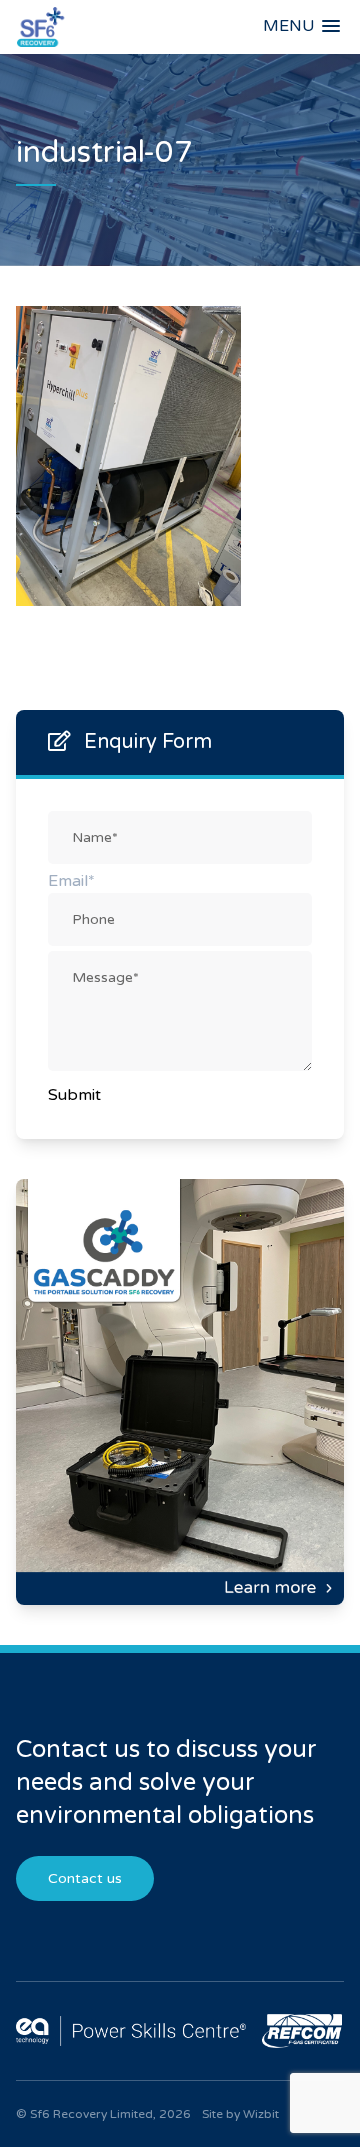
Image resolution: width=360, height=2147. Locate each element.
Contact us (85, 1878)
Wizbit (261, 2114)
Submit (74, 1095)
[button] (301, 26)
